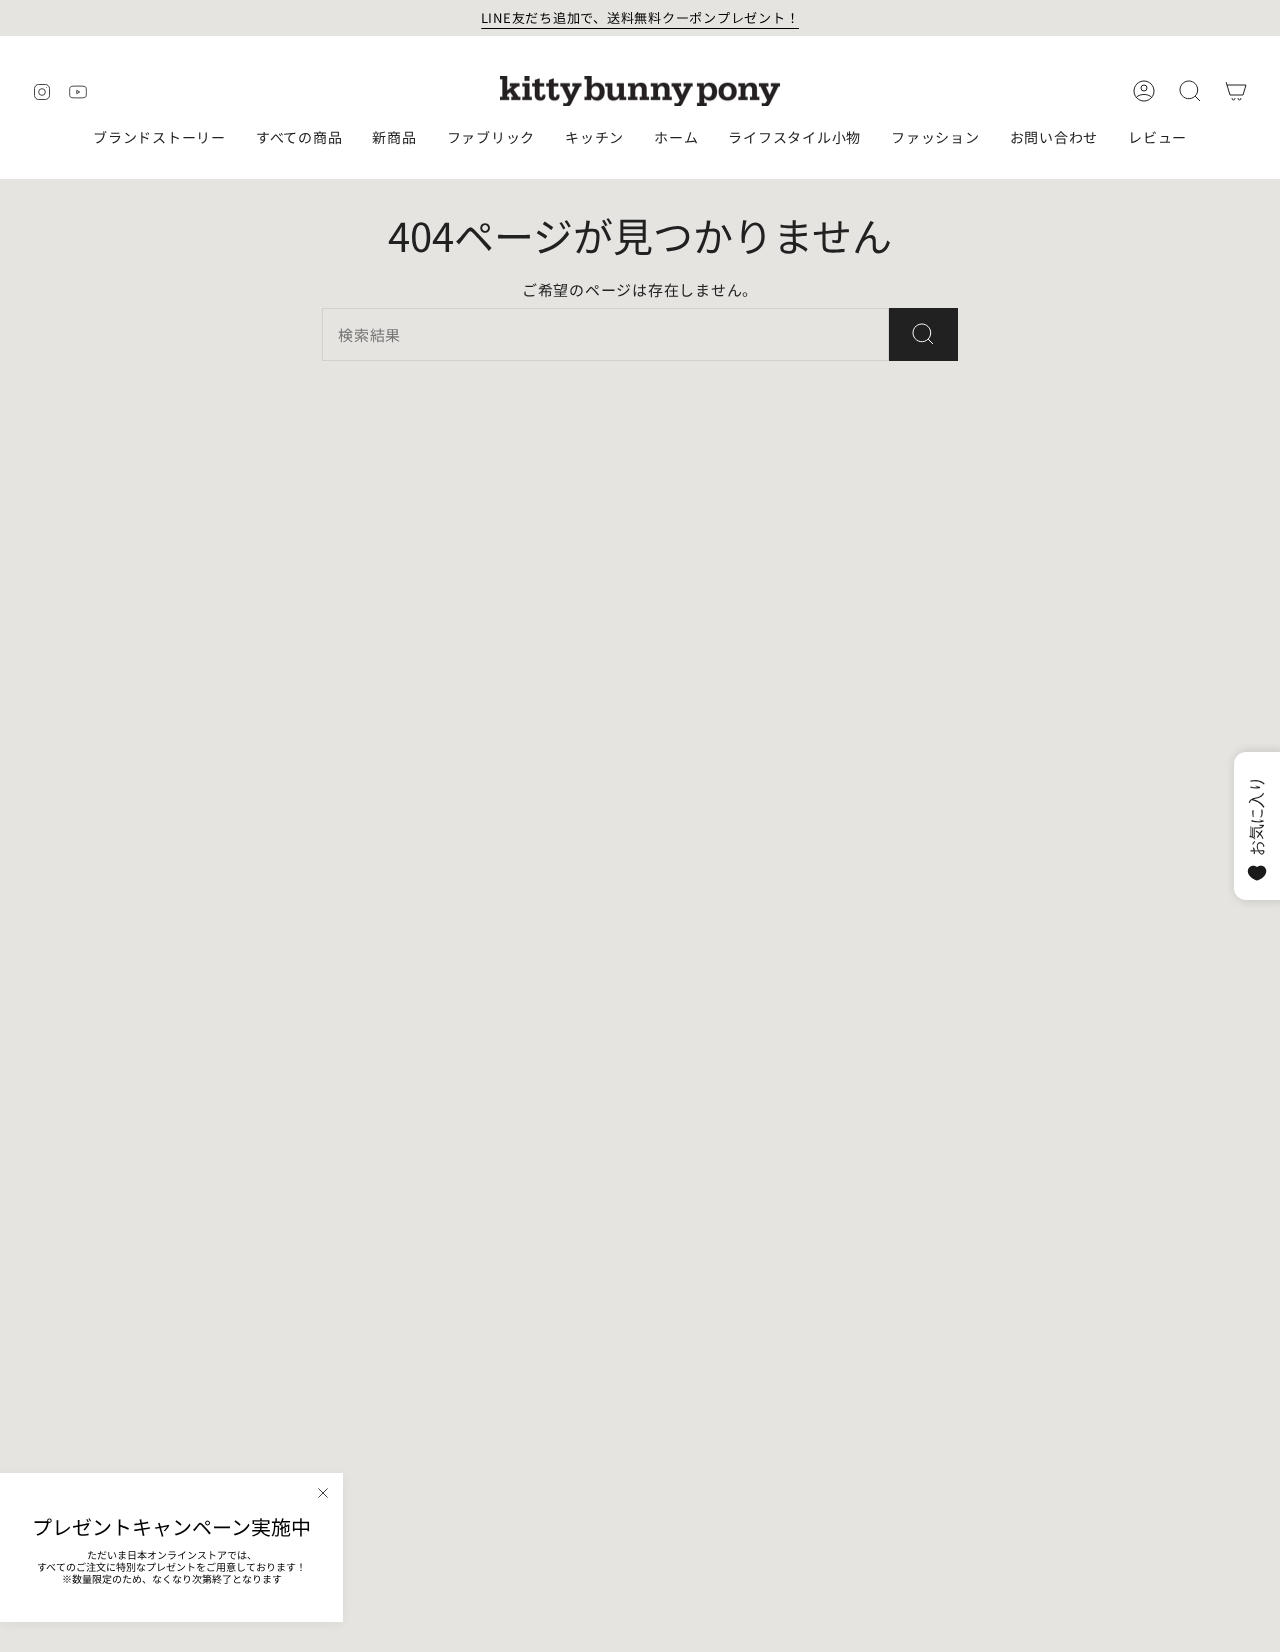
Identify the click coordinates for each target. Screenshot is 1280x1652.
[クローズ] (323, 1493)
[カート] (1236, 91)
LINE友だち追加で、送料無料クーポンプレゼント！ (640, 17)
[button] (159, 138)
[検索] (923, 334)
